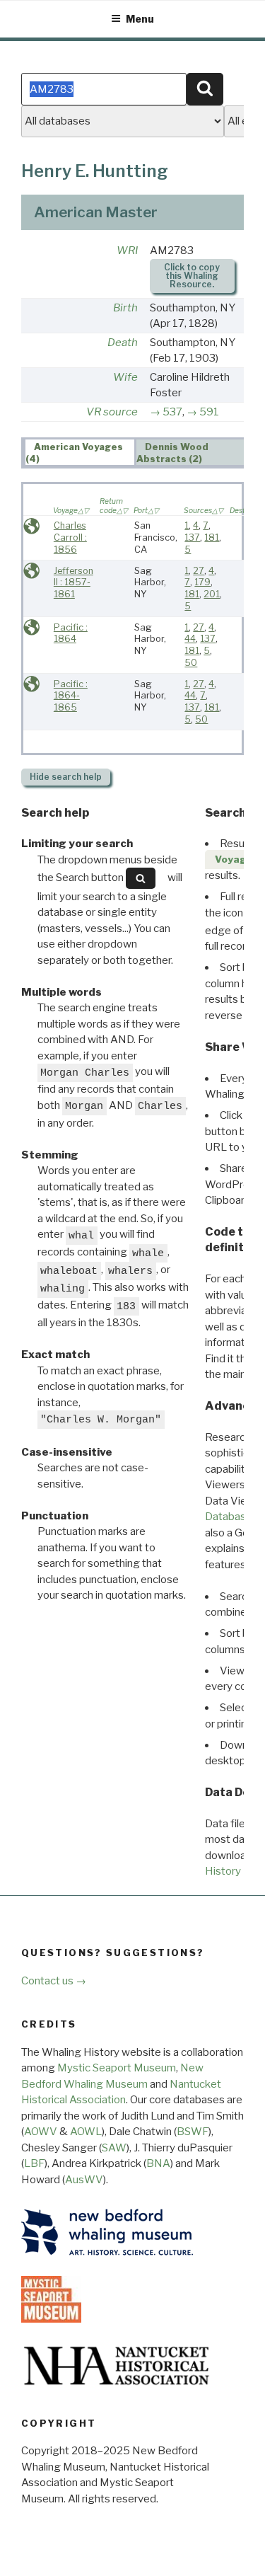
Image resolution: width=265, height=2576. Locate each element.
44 (190, 639)
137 (192, 537)
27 (199, 571)
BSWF (193, 2132)
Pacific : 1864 (71, 633)
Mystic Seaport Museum (117, 2068)
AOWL (86, 2132)
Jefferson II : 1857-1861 (73, 582)
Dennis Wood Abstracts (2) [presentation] (173, 453)
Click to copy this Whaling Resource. (192, 276)
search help (66, 777)
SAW (114, 2148)
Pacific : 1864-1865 (71, 696)
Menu (140, 19)
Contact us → (54, 1981)
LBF (34, 2163)
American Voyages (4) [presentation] (75, 453)
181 (212, 537)
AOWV (41, 2132)
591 (209, 412)
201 (212, 594)
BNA (158, 2163)
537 (172, 412)
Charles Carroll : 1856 (70, 537)
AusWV (84, 2180)
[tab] (80, 452)
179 (202, 582)
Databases (231, 1517)
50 (191, 663)
